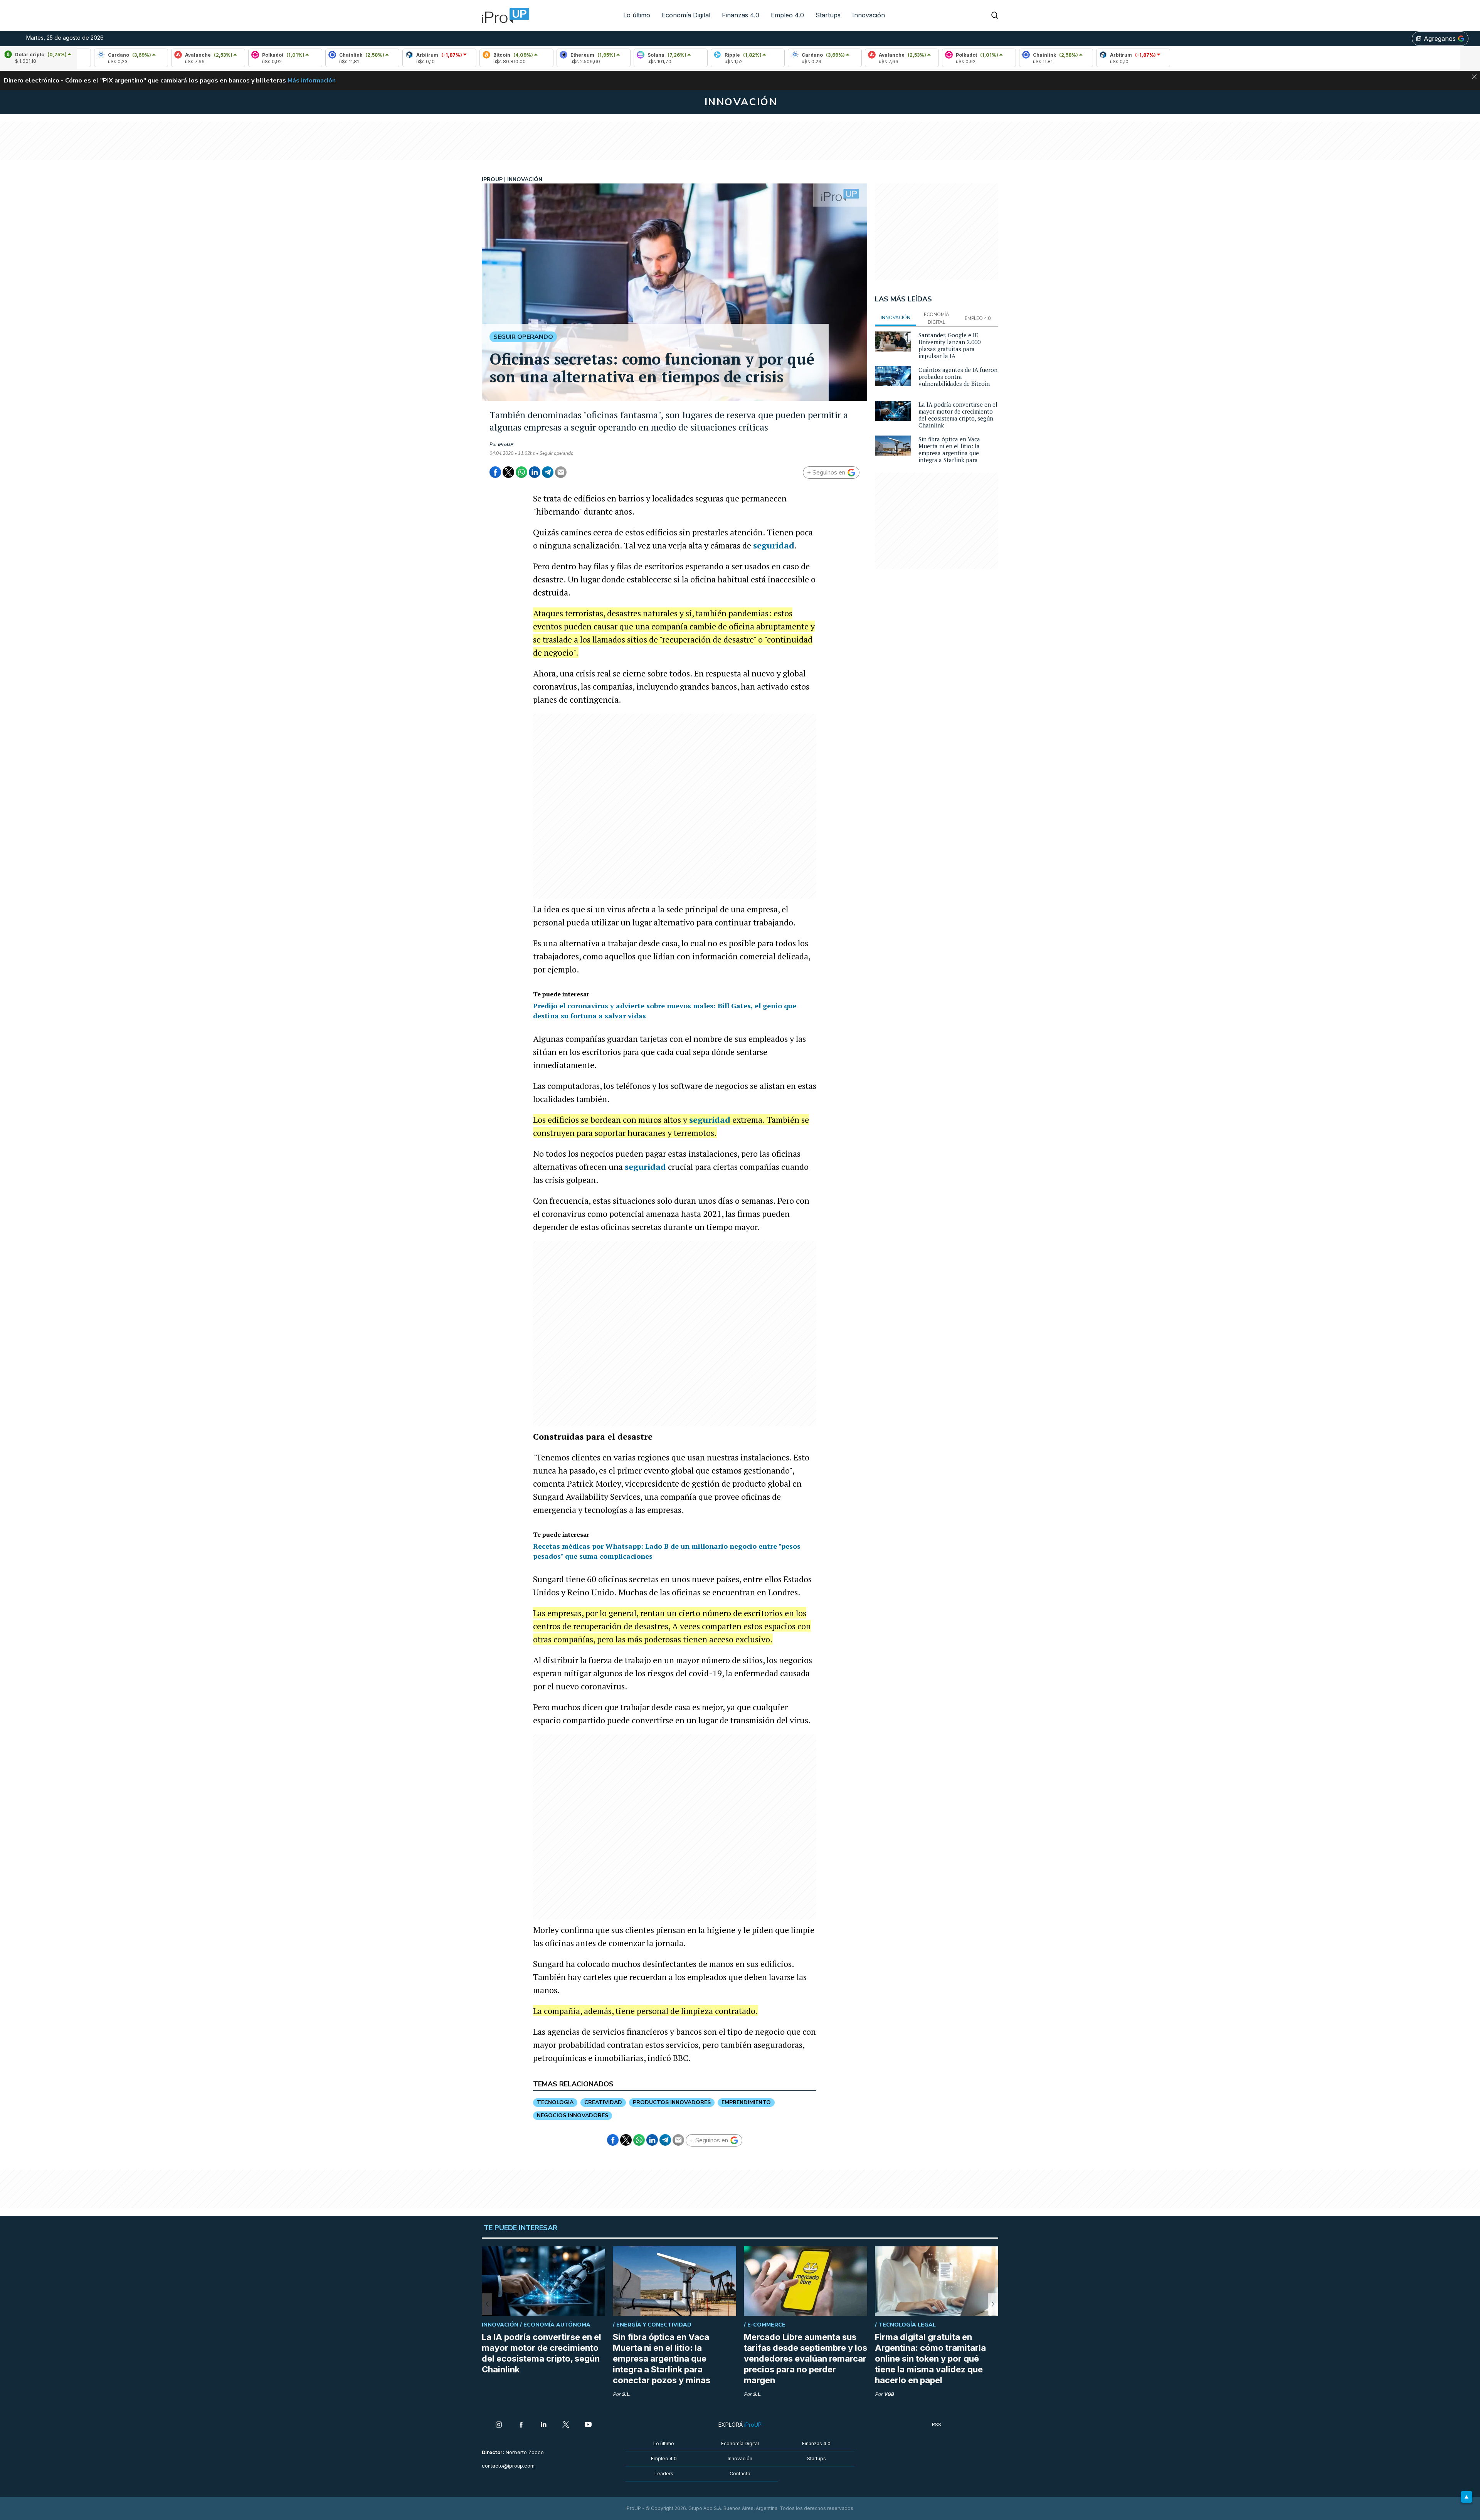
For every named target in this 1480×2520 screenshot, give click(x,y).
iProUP (506, 444)
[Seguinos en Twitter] (566, 2425)
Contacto (740, 2474)
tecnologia (555, 2102)
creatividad (603, 2102)
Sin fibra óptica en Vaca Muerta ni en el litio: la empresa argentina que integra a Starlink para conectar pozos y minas (950, 453)
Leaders (664, 2474)
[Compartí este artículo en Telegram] (548, 472)
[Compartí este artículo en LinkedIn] (535, 472)
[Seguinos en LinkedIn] (543, 2425)
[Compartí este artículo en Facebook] (495, 472)
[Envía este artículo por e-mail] (561, 472)
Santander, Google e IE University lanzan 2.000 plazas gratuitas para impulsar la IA (949, 345)
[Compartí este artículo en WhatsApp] (521, 472)
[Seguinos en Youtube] (588, 2425)
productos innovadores (672, 2102)
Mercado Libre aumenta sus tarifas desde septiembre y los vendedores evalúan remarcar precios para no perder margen (806, 2359)
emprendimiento (746, 2102)
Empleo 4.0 (787, 15)
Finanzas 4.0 (741, 15)
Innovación (869, 15)
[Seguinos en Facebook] (521, 2425)
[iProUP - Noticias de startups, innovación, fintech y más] (503, 15)
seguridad (774, 545)
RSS (937, 2425)
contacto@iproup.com (508, 2466)
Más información (312, 81)
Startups (828, 15)
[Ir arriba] (1467, 2497)
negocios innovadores (573, 2115)
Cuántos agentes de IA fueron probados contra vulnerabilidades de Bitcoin (958, 377)
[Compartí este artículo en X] (508, 472)
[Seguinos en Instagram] (499, 2425)
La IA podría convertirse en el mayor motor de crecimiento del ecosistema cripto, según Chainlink (958, 415)
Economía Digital (686, 15)
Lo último (637, 15)
